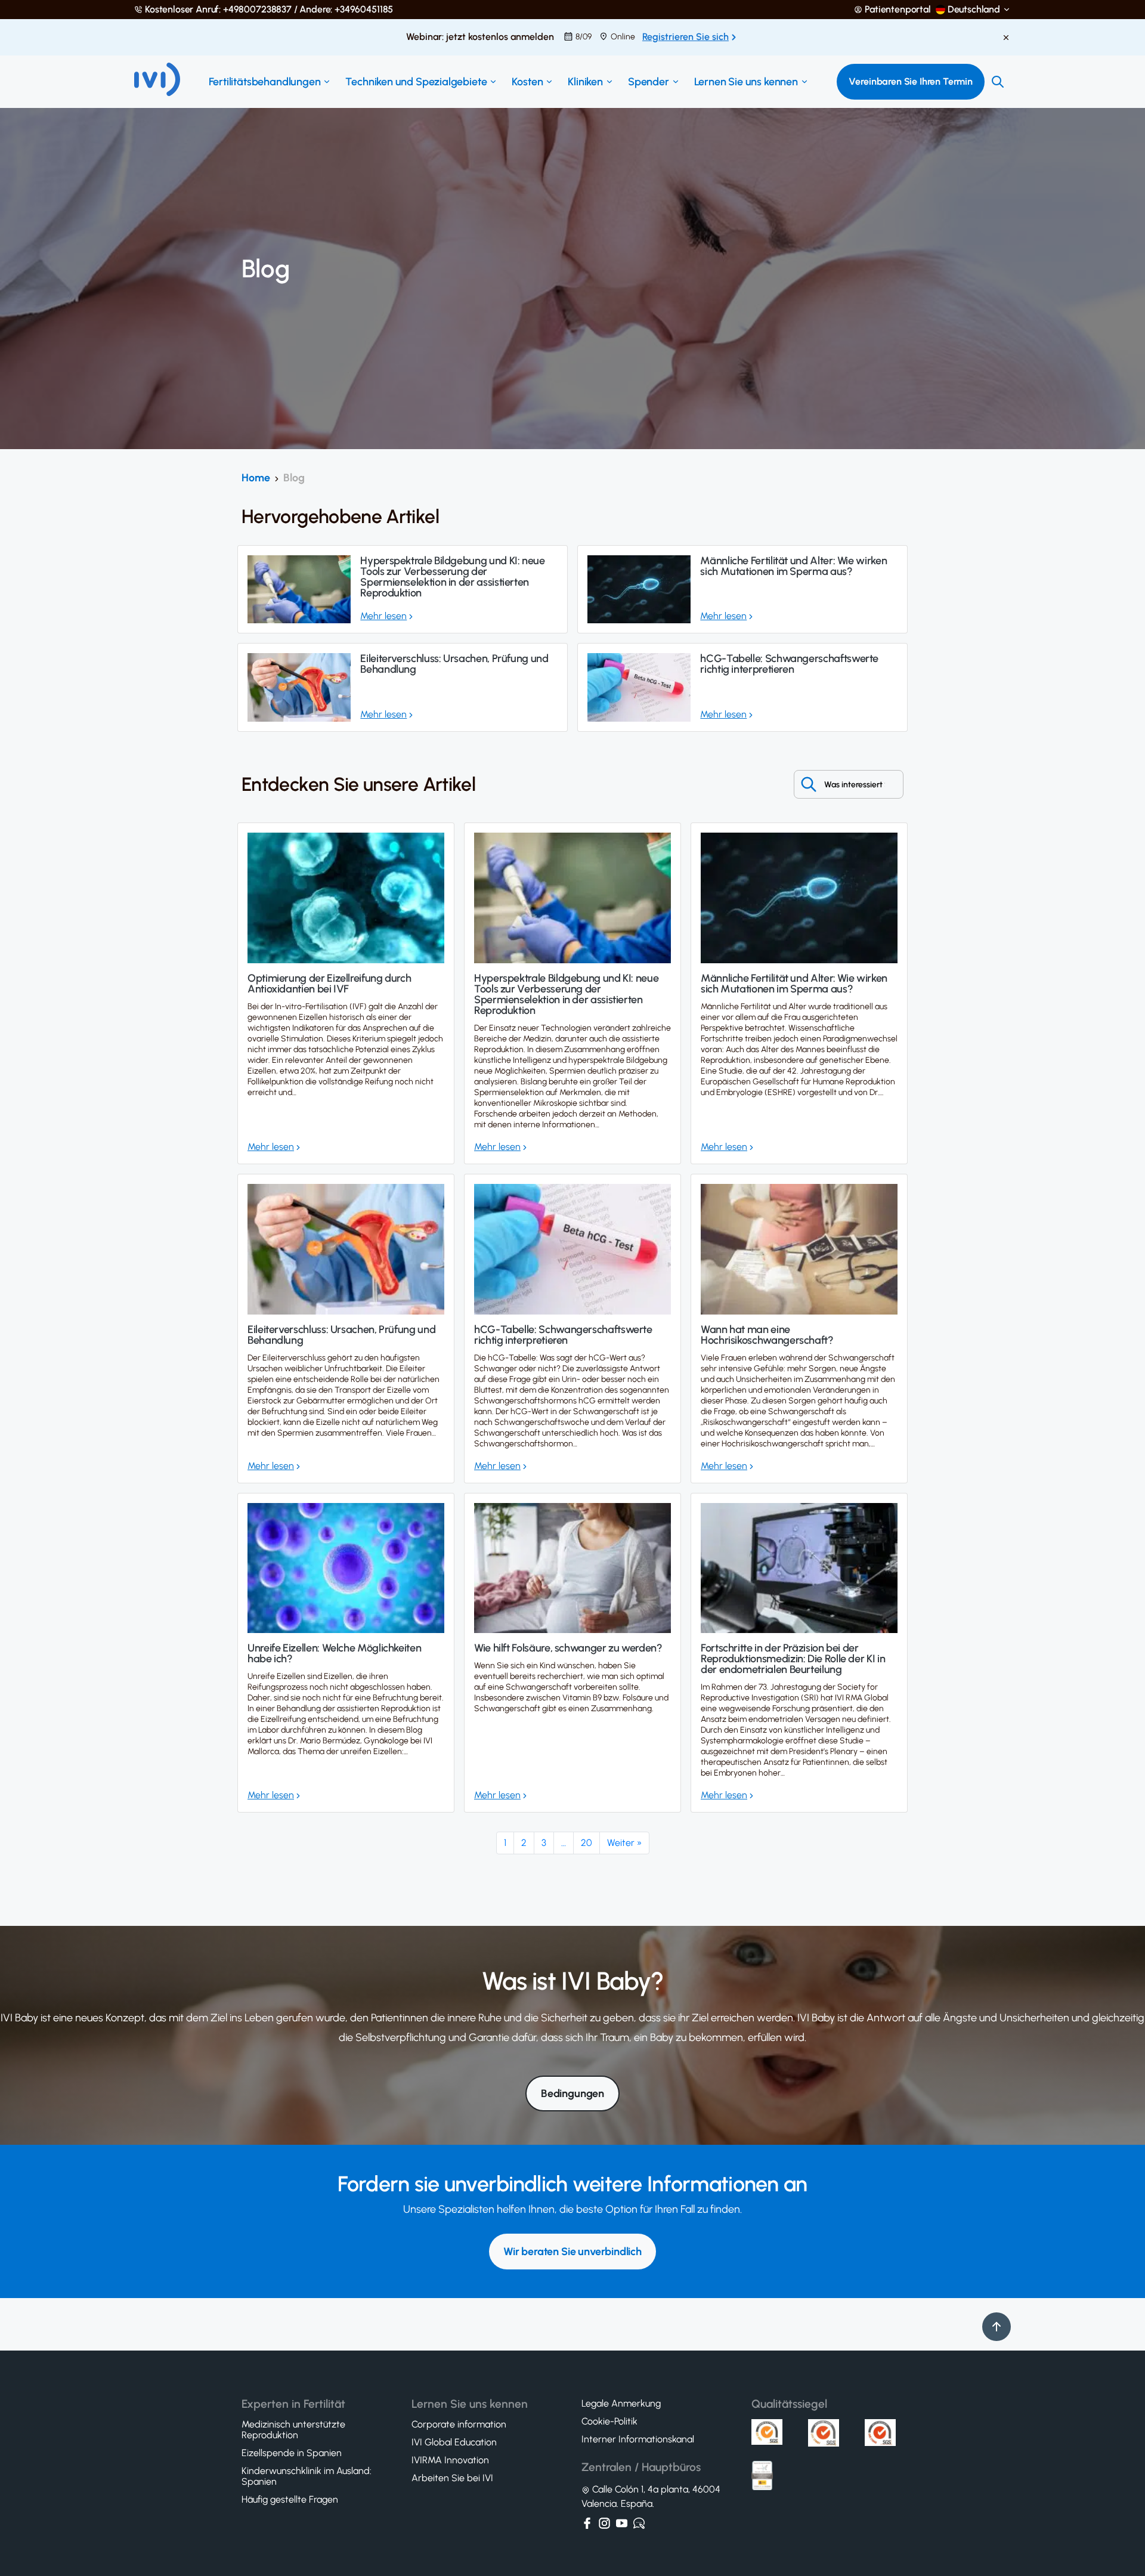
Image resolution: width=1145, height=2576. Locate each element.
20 (587, 1843)
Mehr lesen (383, 616)
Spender (649, 82)
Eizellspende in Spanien (292, 2453)
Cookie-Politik (609, 2422)
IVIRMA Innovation (450, 2460)
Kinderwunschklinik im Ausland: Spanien (307, 2476)
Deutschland (974, 10)
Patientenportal (898, 10)
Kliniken (585, 82)
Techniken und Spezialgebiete (416, 82)
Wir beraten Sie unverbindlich (572, 2252)
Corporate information (459, 2425)
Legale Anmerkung (621, 2404)
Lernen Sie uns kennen (746, 82)
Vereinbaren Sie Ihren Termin (911, 81)
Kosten (527, 82)
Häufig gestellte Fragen (290, 2500)
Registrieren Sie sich (686, 37)
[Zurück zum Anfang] (997, 2327)
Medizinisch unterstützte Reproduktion (293, 2430)
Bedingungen (572, 2093)
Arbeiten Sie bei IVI (452, 2478)
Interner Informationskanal (638, 2439)
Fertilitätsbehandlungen (265, 82)
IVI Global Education (454, 2442)
